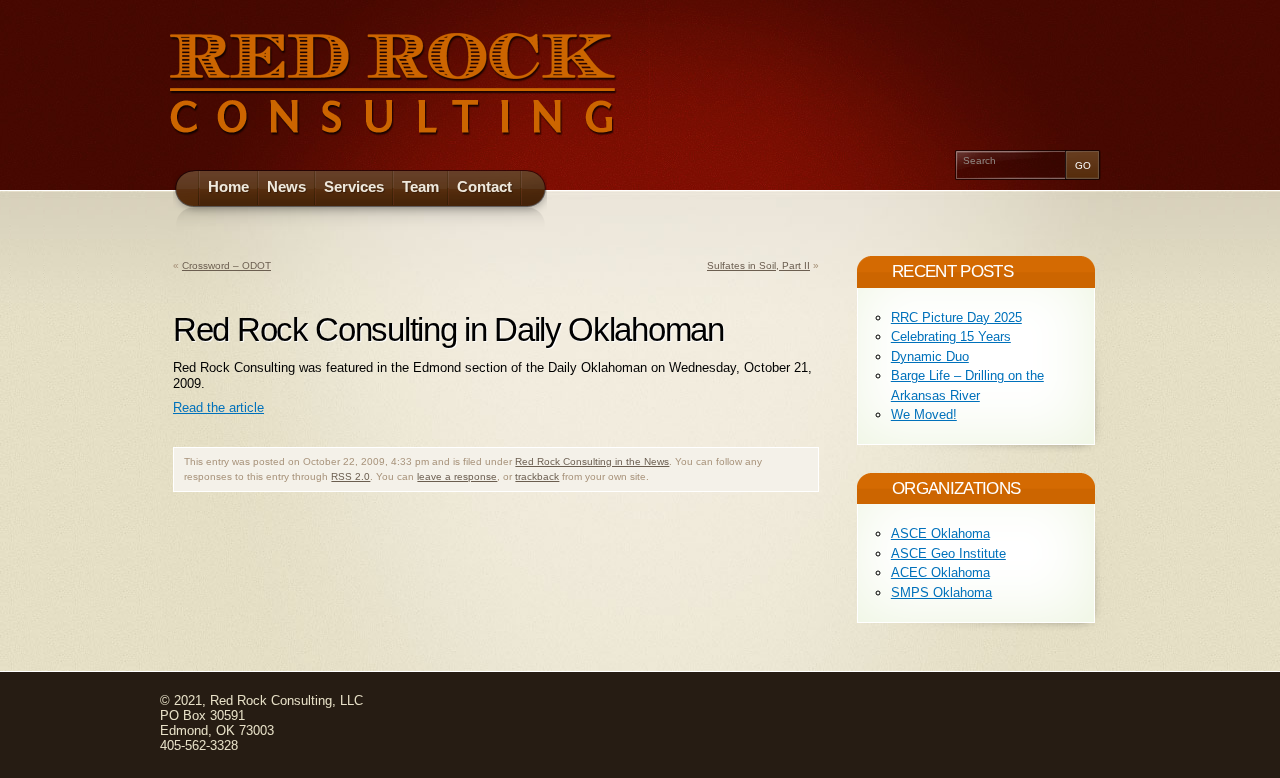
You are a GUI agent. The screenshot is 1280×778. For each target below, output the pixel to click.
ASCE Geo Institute (948, 553)
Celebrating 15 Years (951, 336)
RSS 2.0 (350, 476)
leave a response (457, 476)
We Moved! (924, 414)
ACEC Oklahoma (940, 572)
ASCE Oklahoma (940, 533)
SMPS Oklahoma (941, 592)
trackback (537, 476)
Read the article (218, 407)
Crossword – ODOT (226, 265)
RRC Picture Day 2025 (956, 317)
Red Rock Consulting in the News (592, 461)
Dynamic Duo (930, 356)
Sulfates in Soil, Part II (758, 265)
